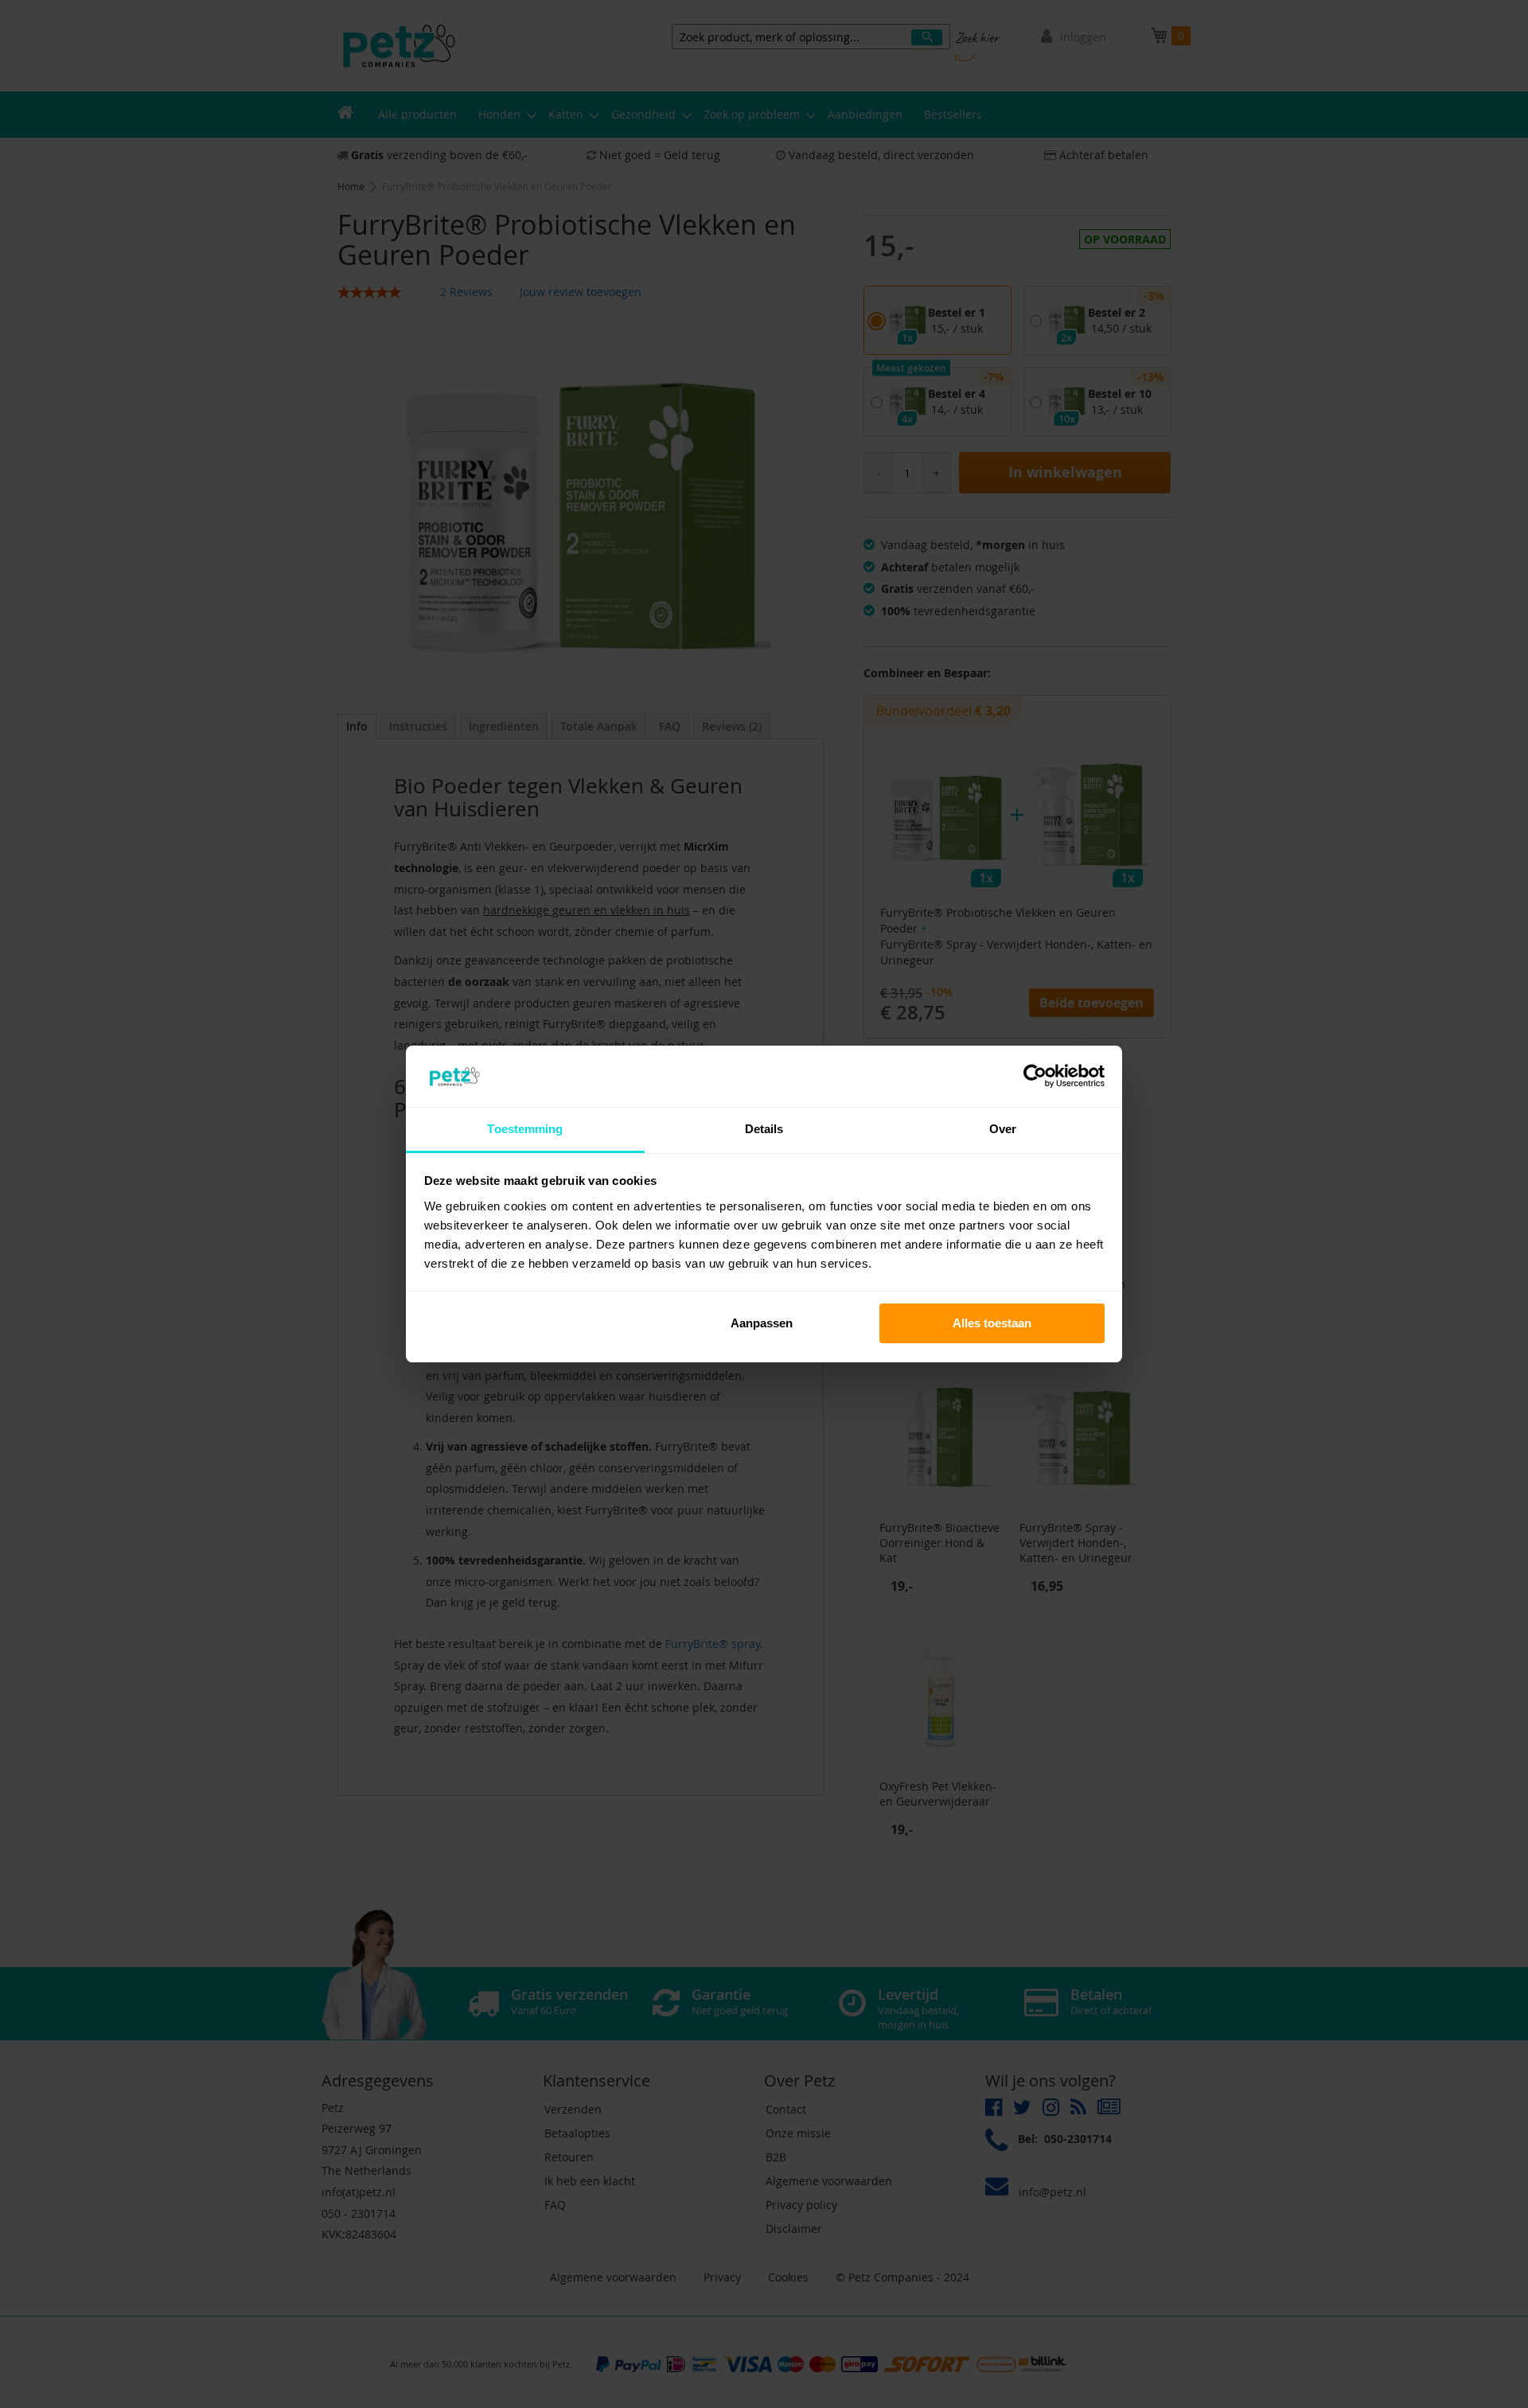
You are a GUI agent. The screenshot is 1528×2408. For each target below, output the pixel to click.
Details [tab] (764, 1129)
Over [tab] (1003, 1129)
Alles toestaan (992, 1323)
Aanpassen (762, 1323)
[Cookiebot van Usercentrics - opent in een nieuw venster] (1035, 1076)
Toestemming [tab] (525, 1129)
